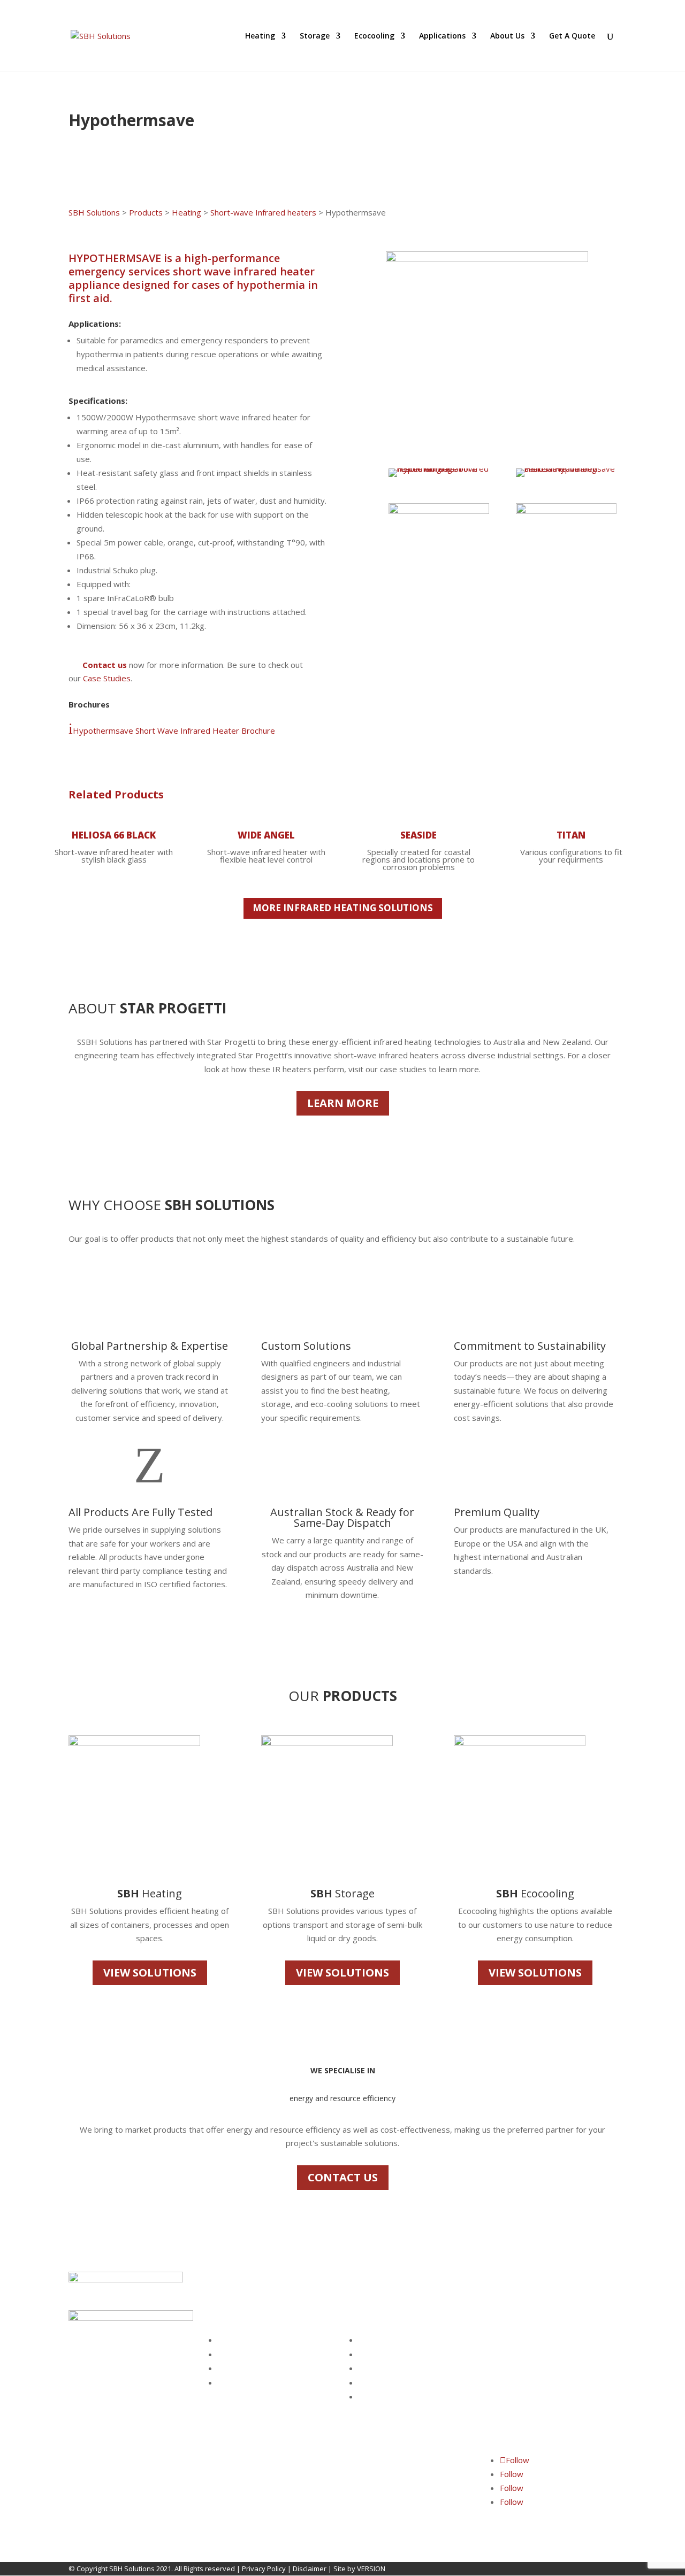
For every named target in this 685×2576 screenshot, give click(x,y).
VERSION (371, 2569)
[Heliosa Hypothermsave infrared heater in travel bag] (566, 468)
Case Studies (107, 678)
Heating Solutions (246, 2340)
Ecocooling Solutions (251, 2369)
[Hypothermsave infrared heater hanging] (439, 468)
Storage (315, 36)
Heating (260, 36)
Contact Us (376, 2355)
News (368, 2397)
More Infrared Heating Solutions (343, 908)
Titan (571, 835)
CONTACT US (343, 2177)
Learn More (343, 1103)
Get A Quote (572, 36)
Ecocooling (374, 36)
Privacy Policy (264, 2569)
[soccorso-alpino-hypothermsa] (566, 511)
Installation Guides (389, 2383)
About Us (507, 36)
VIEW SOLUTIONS (150, 1973)
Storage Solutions (247, 2355)
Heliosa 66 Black (114, 835)
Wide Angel (266, 835)
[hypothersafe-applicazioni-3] (439, 511)
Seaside (418, 835)
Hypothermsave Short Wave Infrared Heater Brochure (172, 730)
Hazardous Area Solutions (261, 2383)
